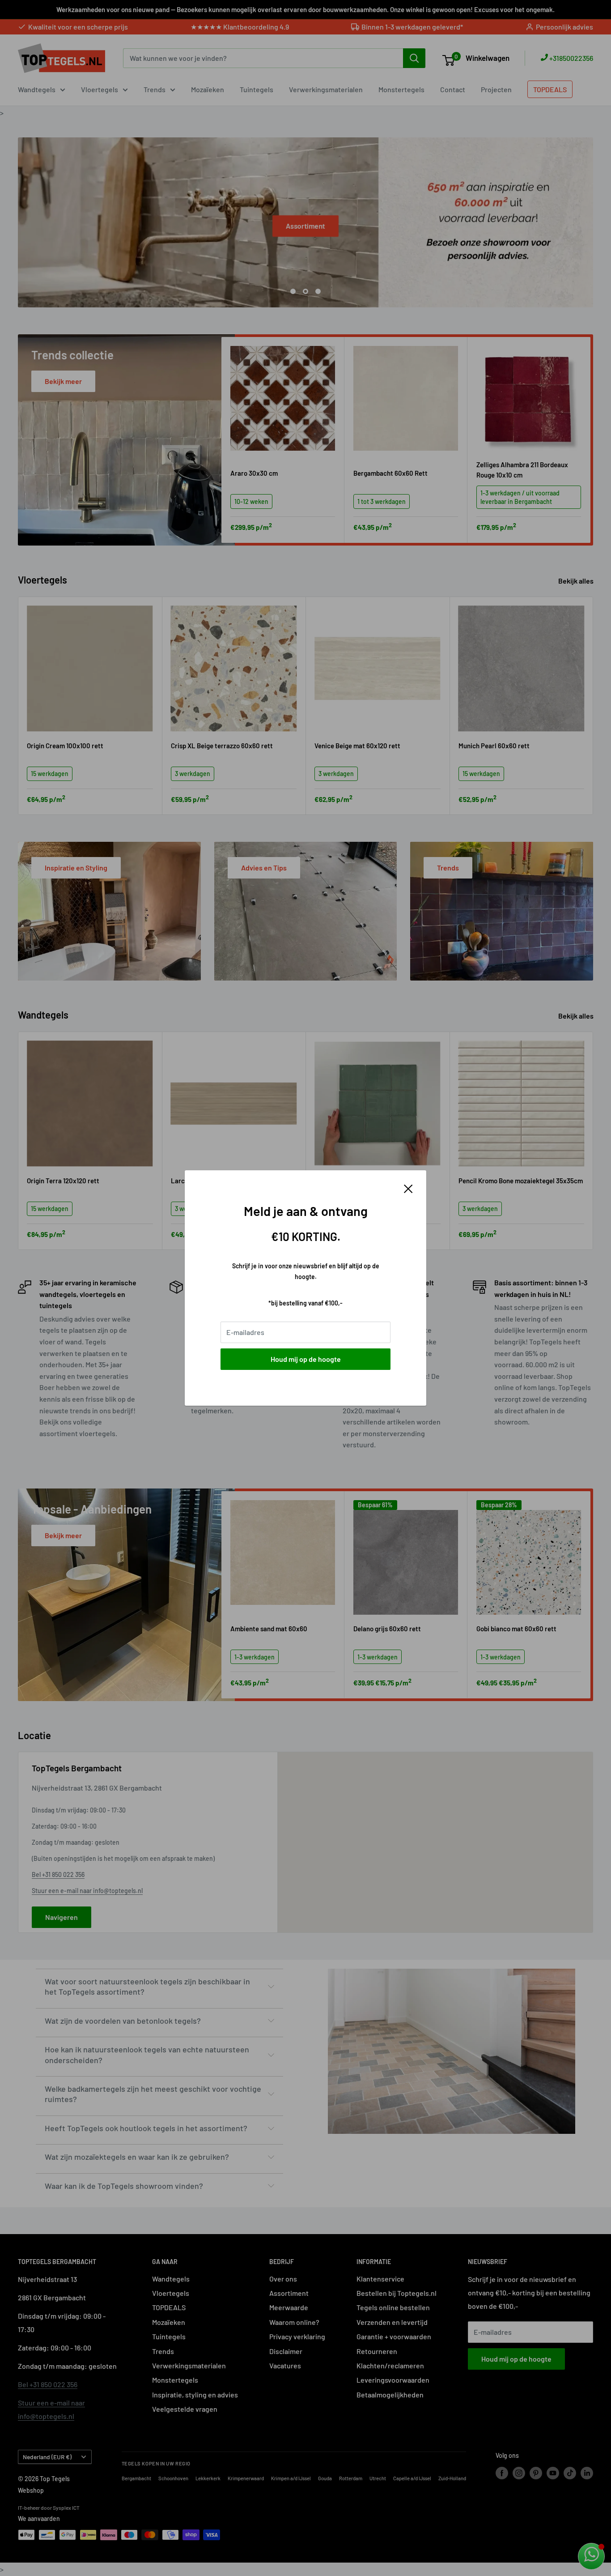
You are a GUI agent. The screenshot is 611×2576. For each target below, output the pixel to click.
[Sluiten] (408, 1188)
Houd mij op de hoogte (306, 1359)
